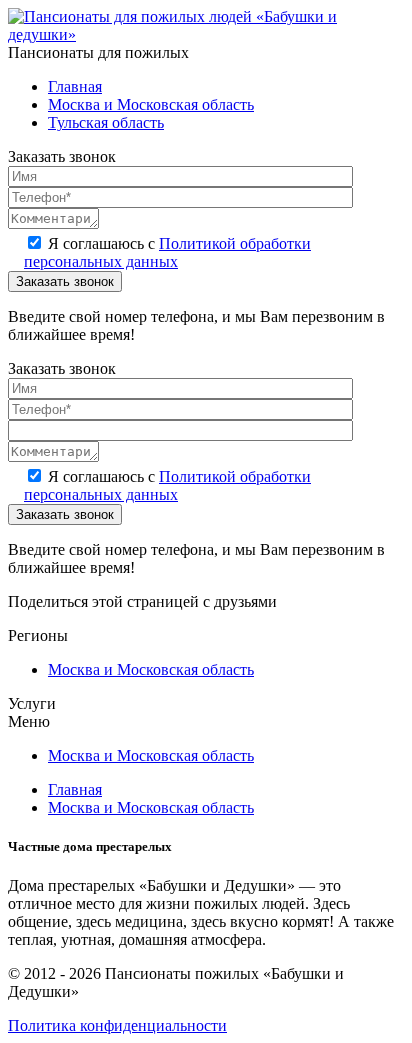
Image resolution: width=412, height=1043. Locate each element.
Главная (75, 86)
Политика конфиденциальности (117, 1025)
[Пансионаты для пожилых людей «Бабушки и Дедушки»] (206, 34)
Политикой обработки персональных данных (167, 252)
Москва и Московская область (151, 104)
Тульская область (106, 122)
